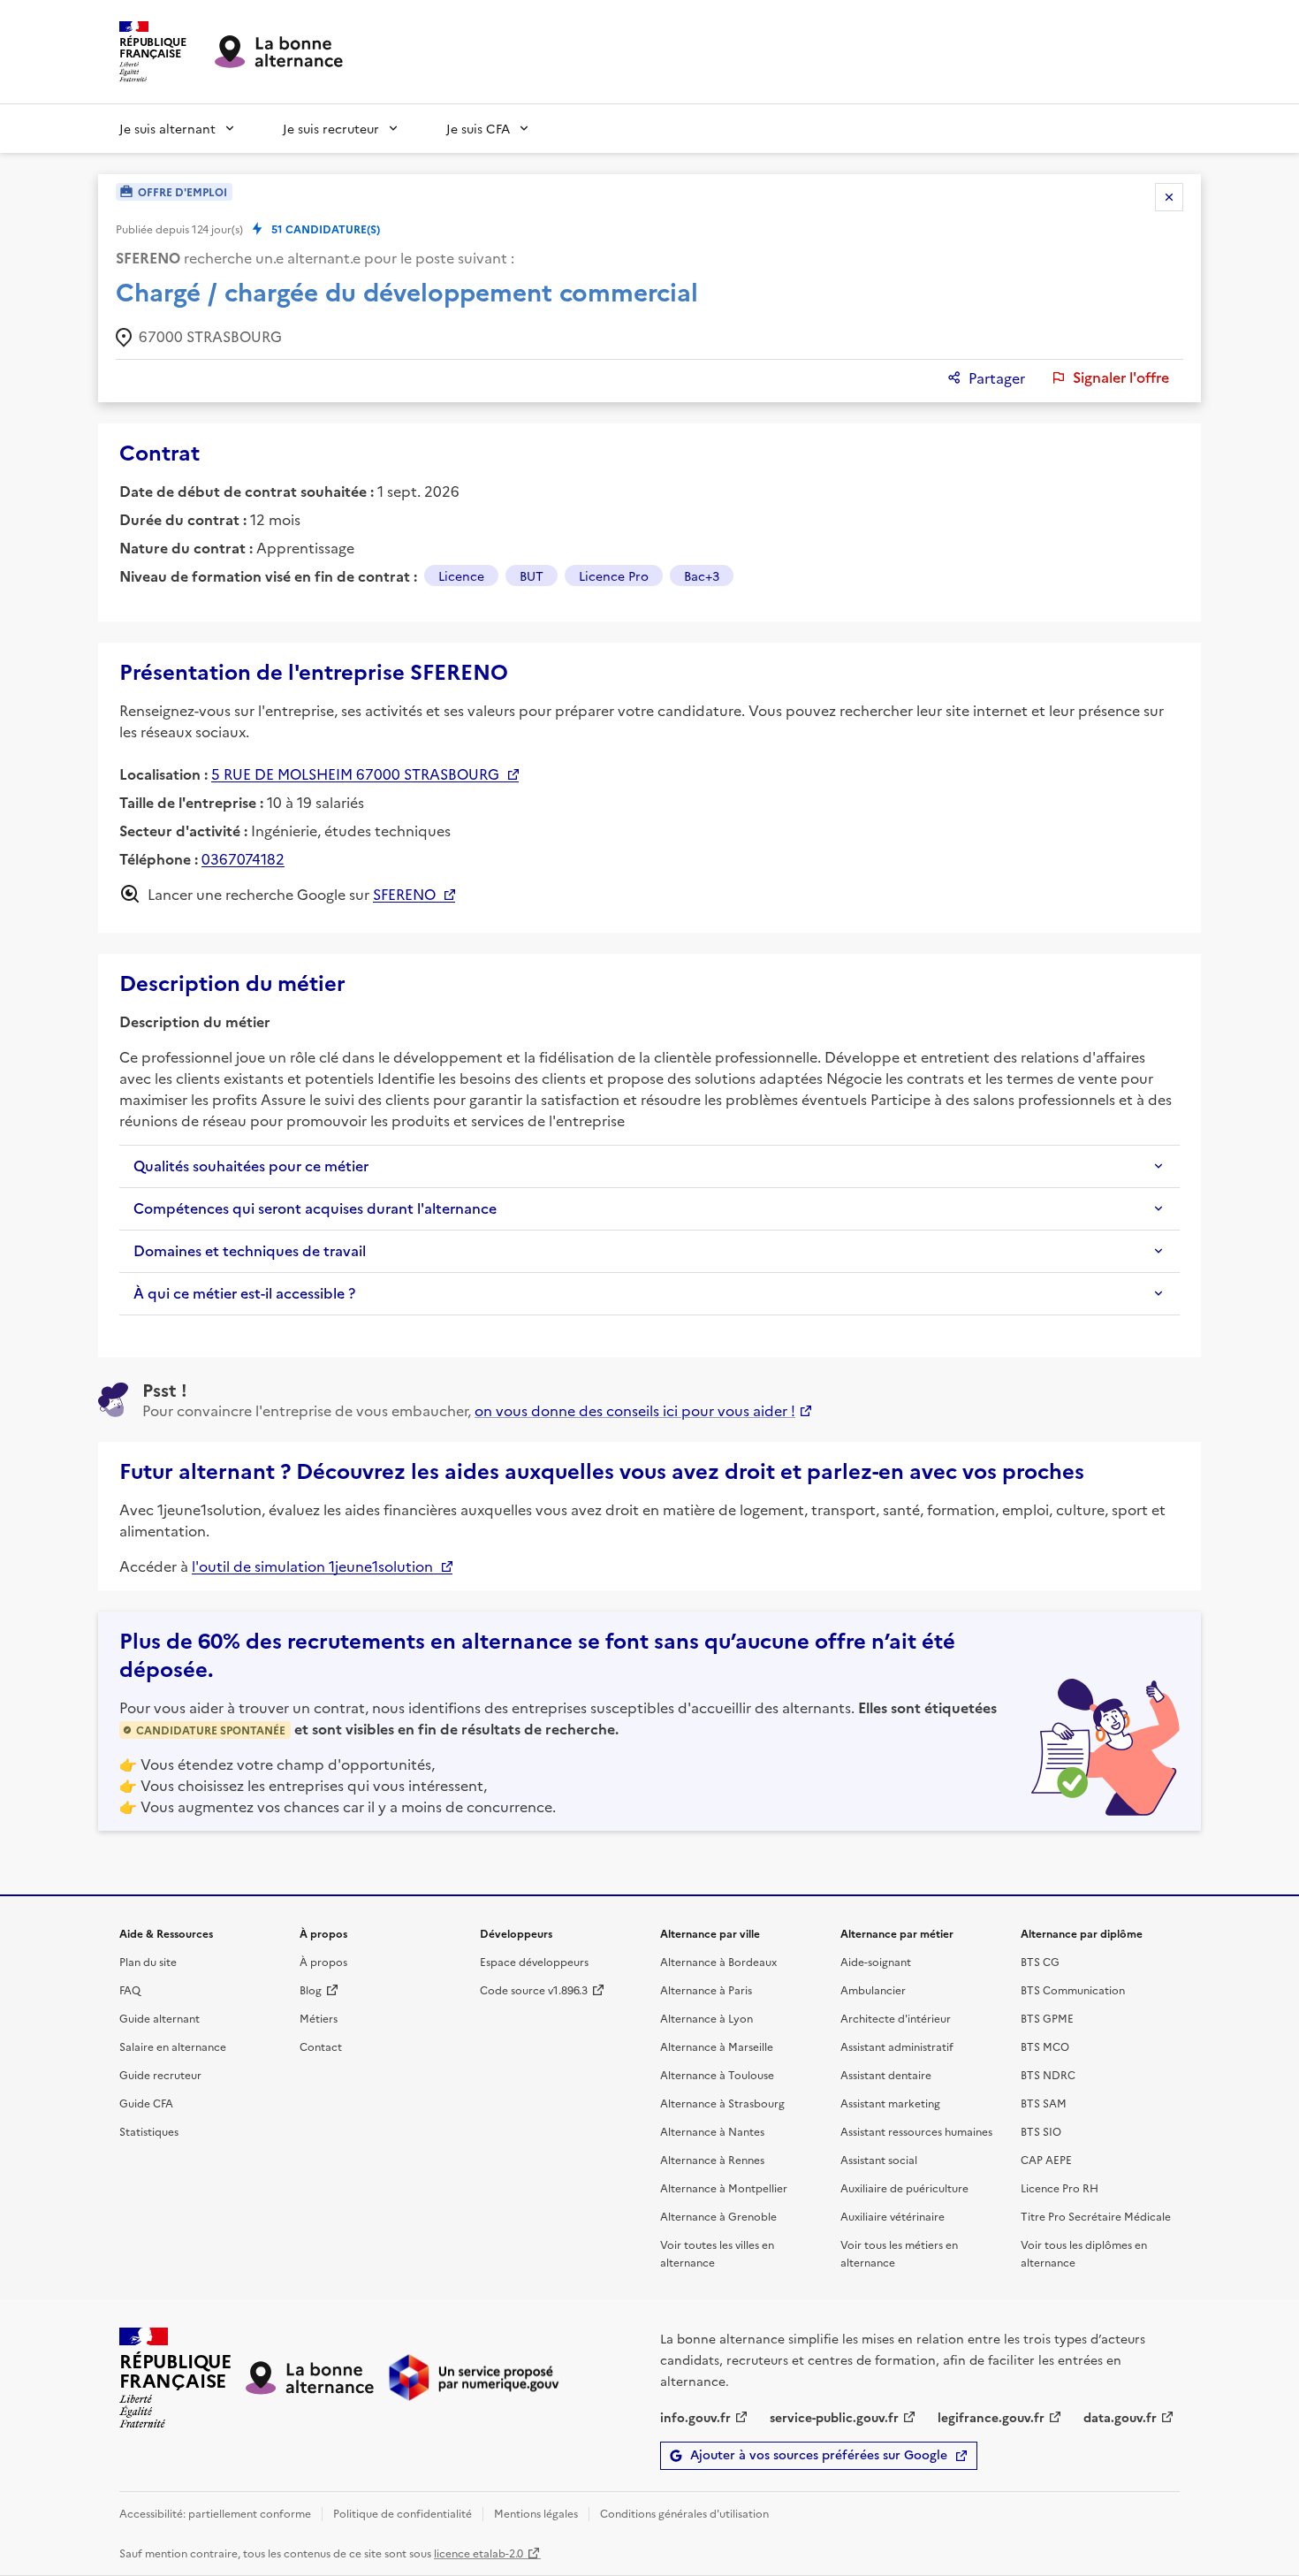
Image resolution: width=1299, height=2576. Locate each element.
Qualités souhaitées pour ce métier (251, 1166)
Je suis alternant (167, 128)
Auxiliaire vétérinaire (893, 2216)
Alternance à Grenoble (718, 2216)
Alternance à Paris (706, 1989)
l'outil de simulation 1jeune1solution (312, 1566)
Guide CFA (146, 2103)
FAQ (130, 1989)
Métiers (319, 2018)
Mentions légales (536, 2513)
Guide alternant (160, 2018)
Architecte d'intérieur (896, 2018)
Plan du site (148, 1961)
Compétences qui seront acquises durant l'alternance (315, 1208)
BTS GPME (1047, 2018)
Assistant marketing (890, 2103)
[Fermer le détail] (1169, 197)
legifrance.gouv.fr (991, 2417)
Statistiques (149, 2131)
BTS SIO (1041, 2131)
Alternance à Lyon (706, 2018)
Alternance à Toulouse (717, 2074)
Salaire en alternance (173, 2046)
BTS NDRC (1048, 2074)
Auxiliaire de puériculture (904, 2187)
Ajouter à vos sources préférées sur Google (819, 2455)
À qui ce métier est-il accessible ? (244, 1293)
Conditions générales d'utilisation (684, 2513)
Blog (311, 1989)
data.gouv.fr (1120, 2417)
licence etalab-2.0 (479, 2553)
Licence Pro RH (1060, 2187)
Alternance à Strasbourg (722, 2103)
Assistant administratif (897, 2046)
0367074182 (243, 858)
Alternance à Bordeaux (718, 1961)
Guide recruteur (160, 2074)
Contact (321, 2046)
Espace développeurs (534, 1961)
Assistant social (879, 2159)
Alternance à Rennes (712, 2159)
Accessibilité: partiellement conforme (215, 2513)
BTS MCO (1045, 2046)
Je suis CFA (478, 128)
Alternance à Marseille (717, 2046)
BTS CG (1040, 1961)
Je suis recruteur (331, 128)
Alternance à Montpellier (724, 2187)
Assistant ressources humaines (916, 2131)
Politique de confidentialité (403, 2513)
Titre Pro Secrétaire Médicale (1096, 2216)
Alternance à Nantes (712, 2131)
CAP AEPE (1046, 2159)
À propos (323, 1961)
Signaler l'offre (1121, 377)
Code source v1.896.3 (534, 1989)
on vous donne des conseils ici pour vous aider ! (635, 1410)
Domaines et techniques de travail (250, 1251)
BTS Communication (1073, 1989)
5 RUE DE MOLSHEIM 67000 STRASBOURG (355, 774)
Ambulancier (873, 1989)
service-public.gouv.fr (834, 2417)
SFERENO (404, 894)
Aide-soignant (876, 1961)
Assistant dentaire (886, 2074)
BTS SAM (1044, 2103)
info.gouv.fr (695, 2417)
